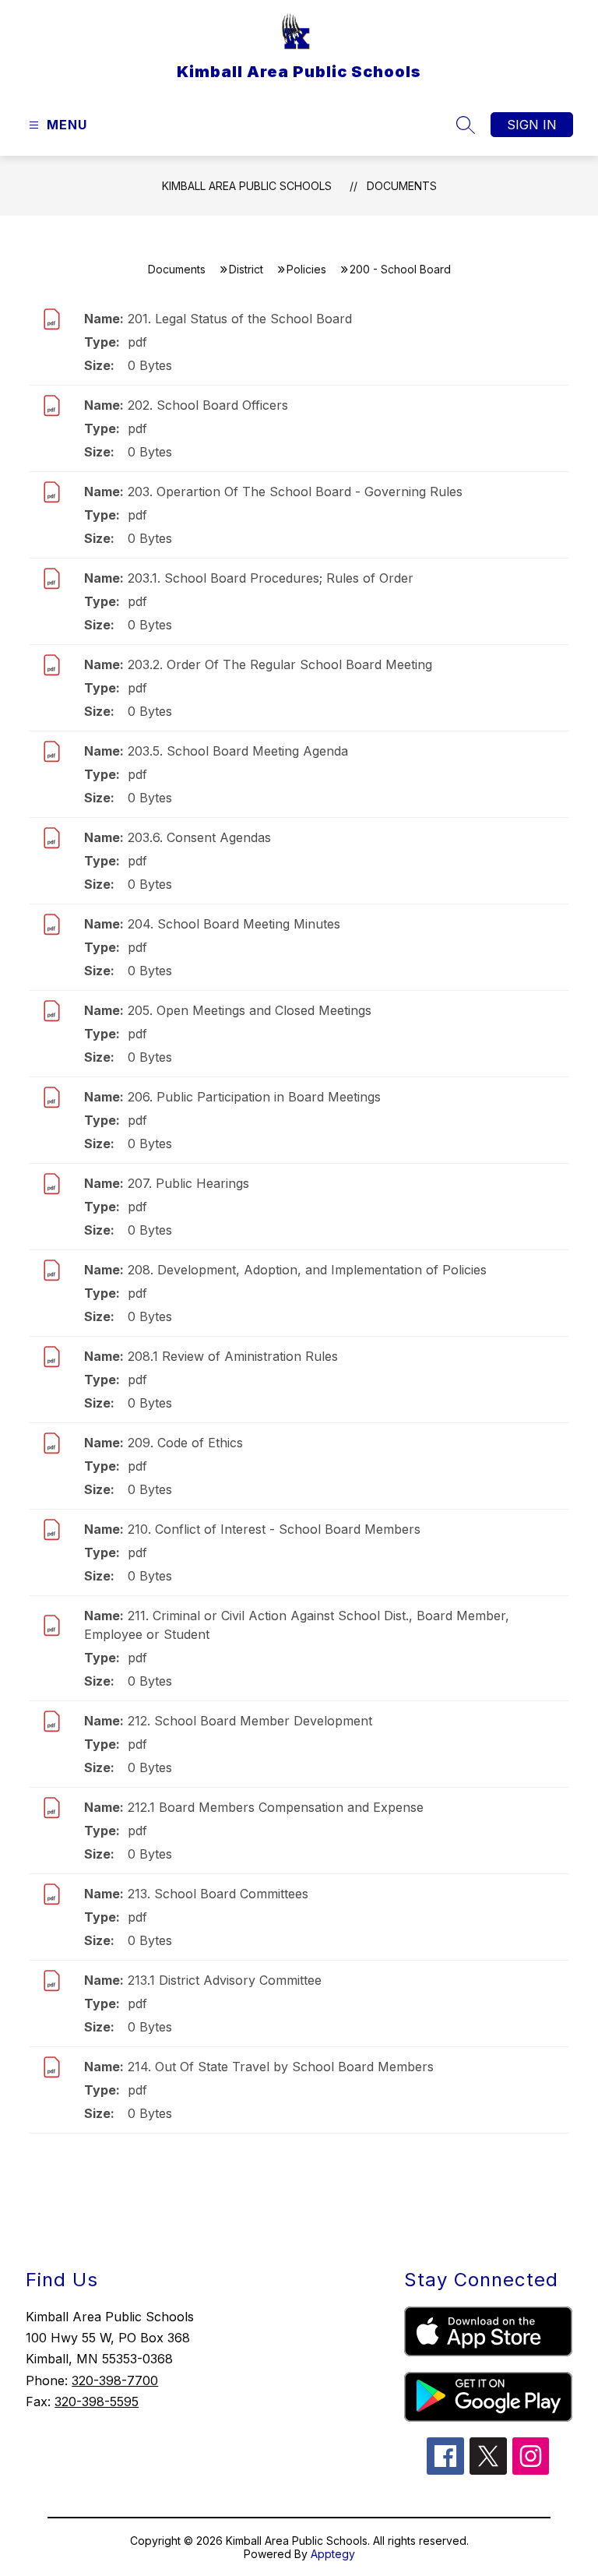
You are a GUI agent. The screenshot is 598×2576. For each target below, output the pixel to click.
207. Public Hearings (188, 1183)
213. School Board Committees (218, 1894)
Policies (306, 269)
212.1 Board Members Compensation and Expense (276, 1807)
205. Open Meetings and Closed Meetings (250, 1010)
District (246, 269)
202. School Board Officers (208, 405)
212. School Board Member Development (250, 1721)
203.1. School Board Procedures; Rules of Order (271, 578)
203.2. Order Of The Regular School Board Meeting (280, 664)
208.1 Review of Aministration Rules (233, 1356)
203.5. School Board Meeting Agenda (238, 751)
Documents (402, 186)
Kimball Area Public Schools (247, 186)
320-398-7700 (115, 2380)
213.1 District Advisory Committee (225, 1980)
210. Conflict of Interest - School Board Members (274, 1529)
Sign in (532, 125)
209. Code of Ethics (185, 1443)
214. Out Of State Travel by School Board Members (281, 2067)
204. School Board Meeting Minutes (234, 924)
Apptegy (333, 2554)
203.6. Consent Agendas (199, 837)
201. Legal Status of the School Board (240, 319)
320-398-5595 (97, 2402)
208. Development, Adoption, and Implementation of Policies (307, 1270)
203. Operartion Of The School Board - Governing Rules (295, 492)
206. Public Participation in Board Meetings (254, 1097)
